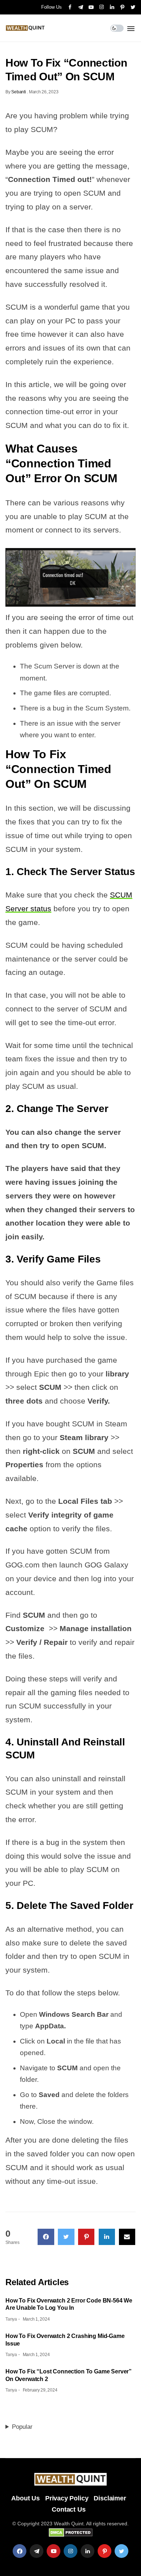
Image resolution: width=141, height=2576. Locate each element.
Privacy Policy (67, 2498)
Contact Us (69, 2509)
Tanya (11, 2319)
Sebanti (18, 92)
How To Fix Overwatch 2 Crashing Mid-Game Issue (65, 2340)
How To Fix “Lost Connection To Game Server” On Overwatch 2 (69, 2375)
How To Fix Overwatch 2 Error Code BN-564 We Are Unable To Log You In (69, 2304)
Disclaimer (110, 2498)
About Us (25, 2498)
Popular (22, 2427)
